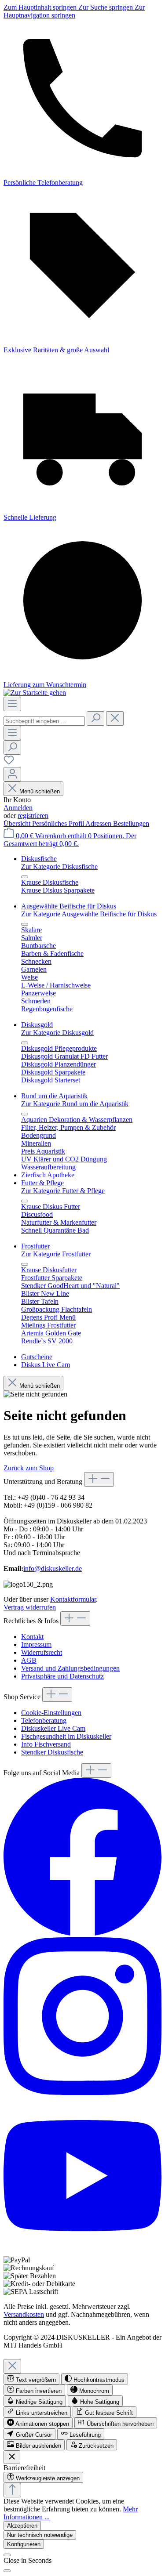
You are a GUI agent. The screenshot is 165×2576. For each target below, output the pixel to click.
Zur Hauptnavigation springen (74, 11)
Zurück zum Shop (29, 1468)
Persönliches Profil (59, 823)
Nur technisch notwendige (40, 2535)
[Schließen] (7, 2555)
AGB (29, 1660)
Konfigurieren (24, 2544)
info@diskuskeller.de (53, 1568)
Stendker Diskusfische (52, 1752)
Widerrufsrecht (42, 1652)
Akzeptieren (22, 2526)
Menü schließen (40, 791)
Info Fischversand (46, 1744)
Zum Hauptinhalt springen (41, 7)
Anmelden (18, 808)
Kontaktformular (73, 1599)
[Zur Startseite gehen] (35, 693)
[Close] (12, 2366)
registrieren (33, 816)
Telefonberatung (44, 1720)
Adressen (99, 823)
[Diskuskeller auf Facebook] (82, 1933)
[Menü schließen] (25, 877)
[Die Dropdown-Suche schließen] (115, 718)
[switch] (31, 2379)
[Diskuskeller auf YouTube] (82, 2252)
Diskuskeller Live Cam (53, 1728)
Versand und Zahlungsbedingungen (70, 1668)
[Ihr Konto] (12, 774)
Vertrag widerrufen (30, 1607)
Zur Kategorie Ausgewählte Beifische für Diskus (89, 914)
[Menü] (12, 704)
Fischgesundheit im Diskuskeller (66, 1736)
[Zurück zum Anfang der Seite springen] (12, 2490)
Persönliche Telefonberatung (43, 183)
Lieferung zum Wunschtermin (45, 685)
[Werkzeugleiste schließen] (12, 2457)
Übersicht (18, 823)
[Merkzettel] (9, 763)
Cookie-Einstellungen (51, 1713)
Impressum (36, 1644)
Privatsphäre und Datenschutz (62, 1676)
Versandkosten (24, 2314)
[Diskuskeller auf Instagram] (82, 2093)
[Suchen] (95, 718)
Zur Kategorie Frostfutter (56, 1254)
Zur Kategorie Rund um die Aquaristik (75, 1104)
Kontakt (32, 1637)
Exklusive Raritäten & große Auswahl (56, 350)
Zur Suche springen (106, 7)
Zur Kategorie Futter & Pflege (63, 1191)
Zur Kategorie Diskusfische (59, 867)
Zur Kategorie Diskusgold (57, 1033)
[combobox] (44, 721)
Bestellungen (131, 823)
